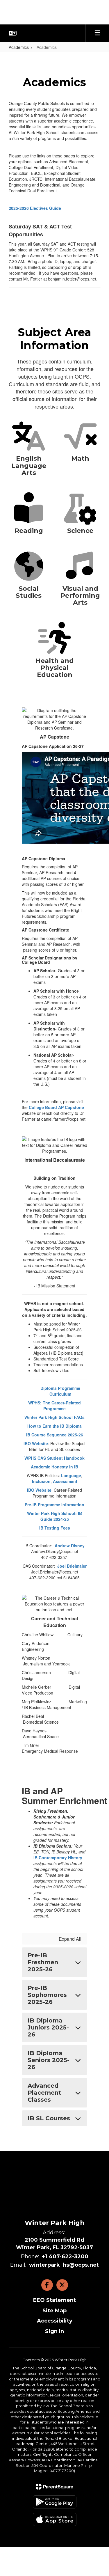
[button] (13, 33)
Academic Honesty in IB (54, 1467)
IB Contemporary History (58, 1858)
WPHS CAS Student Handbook (54, 1458)
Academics (19, 47)
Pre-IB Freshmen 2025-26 (43, 1962)
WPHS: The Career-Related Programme (54, 1406)
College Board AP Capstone (56, 1107)
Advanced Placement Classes (44, 2093)
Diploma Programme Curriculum (60, 1391)
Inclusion (41, 1481)
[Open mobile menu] (97, 33)
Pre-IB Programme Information (54, 1505)
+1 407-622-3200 (65, 2256)
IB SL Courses (49, 2118)
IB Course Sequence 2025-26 (55, 1435)
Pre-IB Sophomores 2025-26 (47, 1995)
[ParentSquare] (54, 2487)
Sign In (54, 2331)
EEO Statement (54, 2300)
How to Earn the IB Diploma (54, 1426)
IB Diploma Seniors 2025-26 (49, 2060)
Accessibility (55, 2321)
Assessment (65, 1481)
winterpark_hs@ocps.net (64, 2265)
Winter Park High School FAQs (54, 1417)
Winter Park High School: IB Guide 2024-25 (54, 1516)
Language (71, 1475)
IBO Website (36, 1443)
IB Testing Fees (55, 1528)
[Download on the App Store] (55, 2519)
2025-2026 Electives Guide (35, 208)
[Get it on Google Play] (55, 2502)
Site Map (54, 2311)
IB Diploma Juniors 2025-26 (48, 2027)
